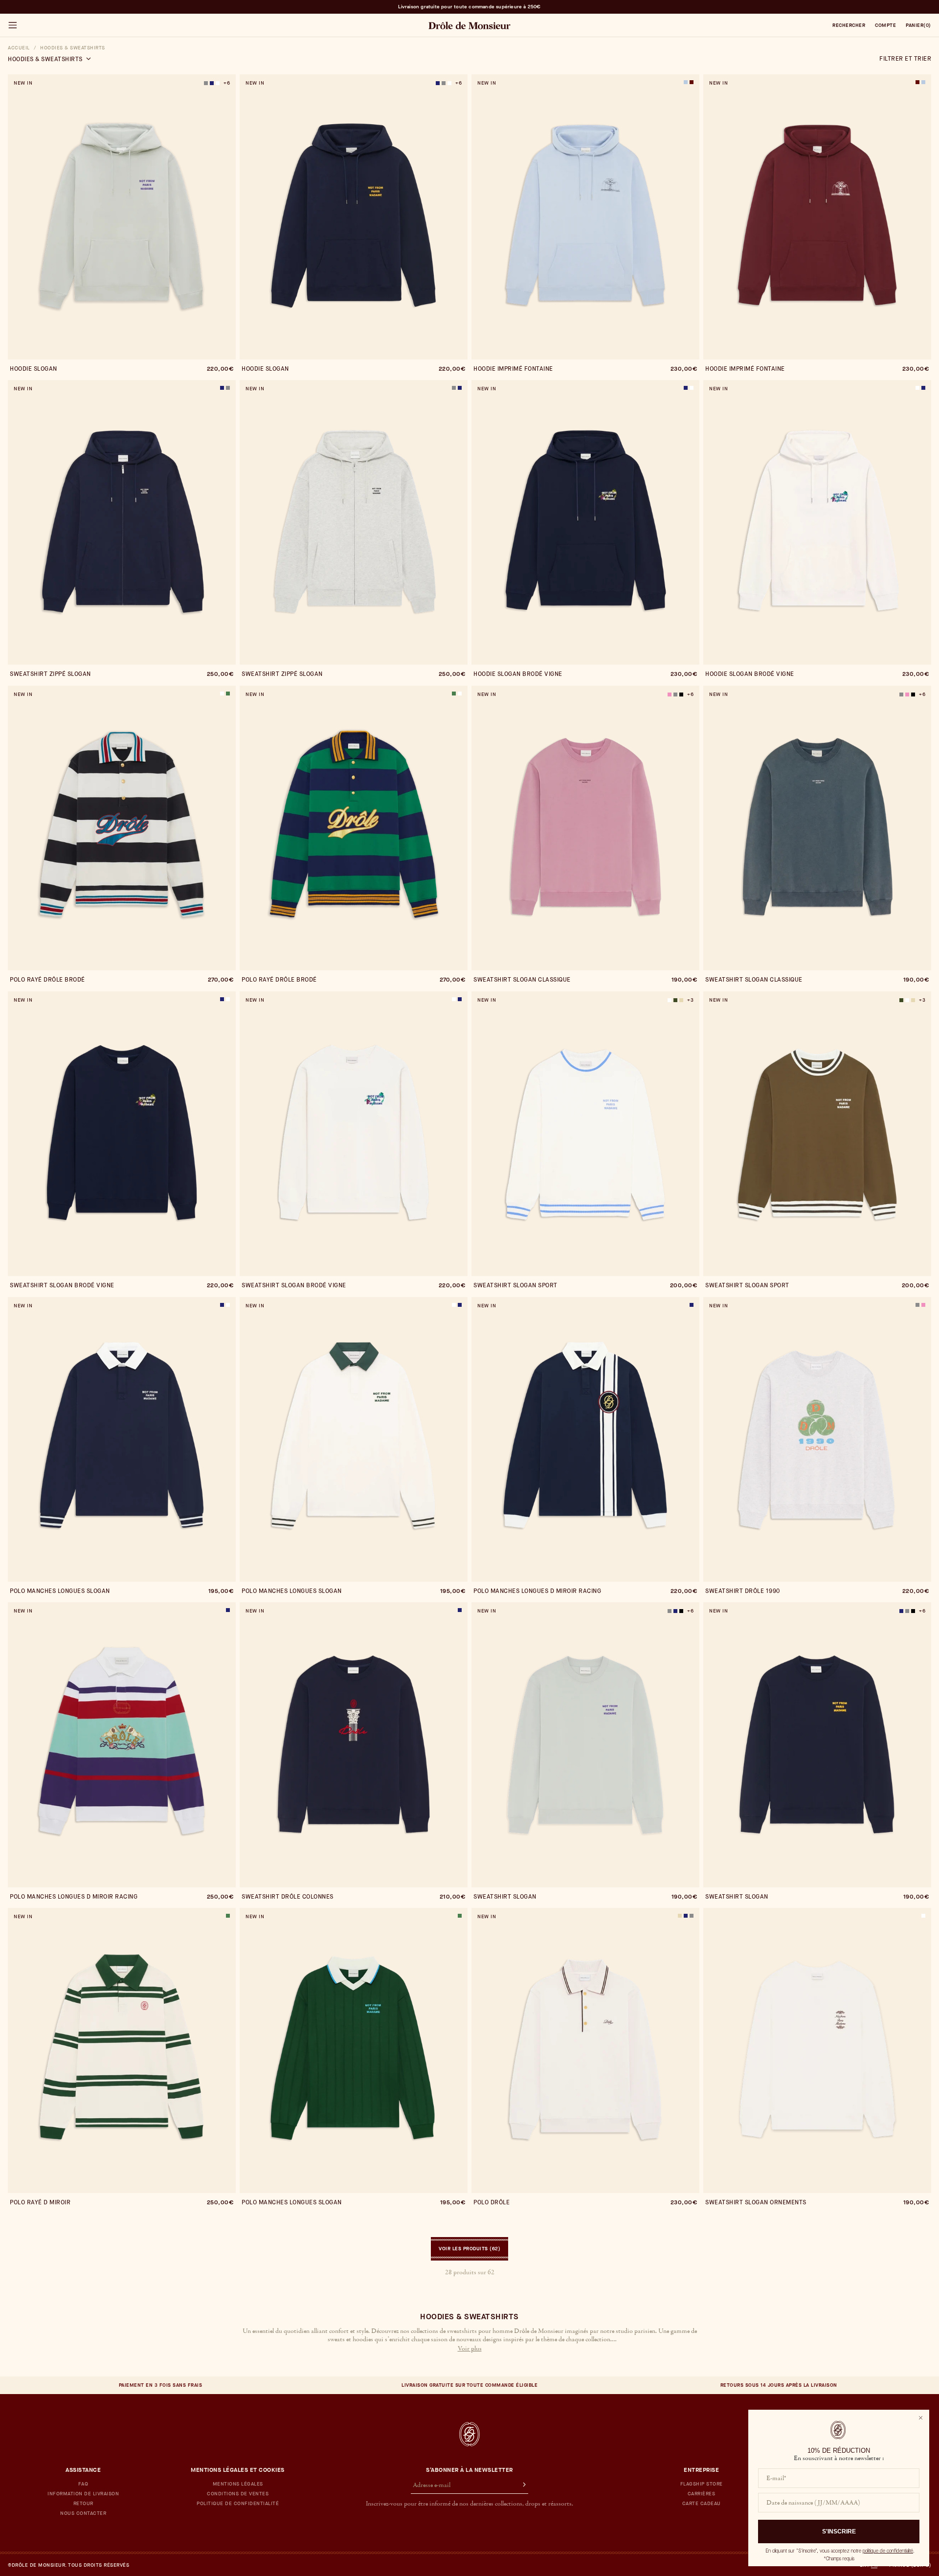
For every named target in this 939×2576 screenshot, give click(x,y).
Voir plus (470, 2349)
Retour (83, 2504)
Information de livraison (83, 2494)
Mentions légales (238, 2484)
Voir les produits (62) (469, 2249)
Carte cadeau (702, 2504)
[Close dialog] (921, 2418)
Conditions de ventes (238, 2494)
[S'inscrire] (520, 2486)
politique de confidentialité (888, 2551)
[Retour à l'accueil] (469, 2434)
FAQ (83, 2484)
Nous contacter (83, 2513)
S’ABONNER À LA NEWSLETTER (469, 2470)
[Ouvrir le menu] (12, 25)
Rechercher (849, 25)
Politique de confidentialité (238, 2504)
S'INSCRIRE (839, 2531)
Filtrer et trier (905, 59)
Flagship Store (702, 2484)
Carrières (702, 2494)
